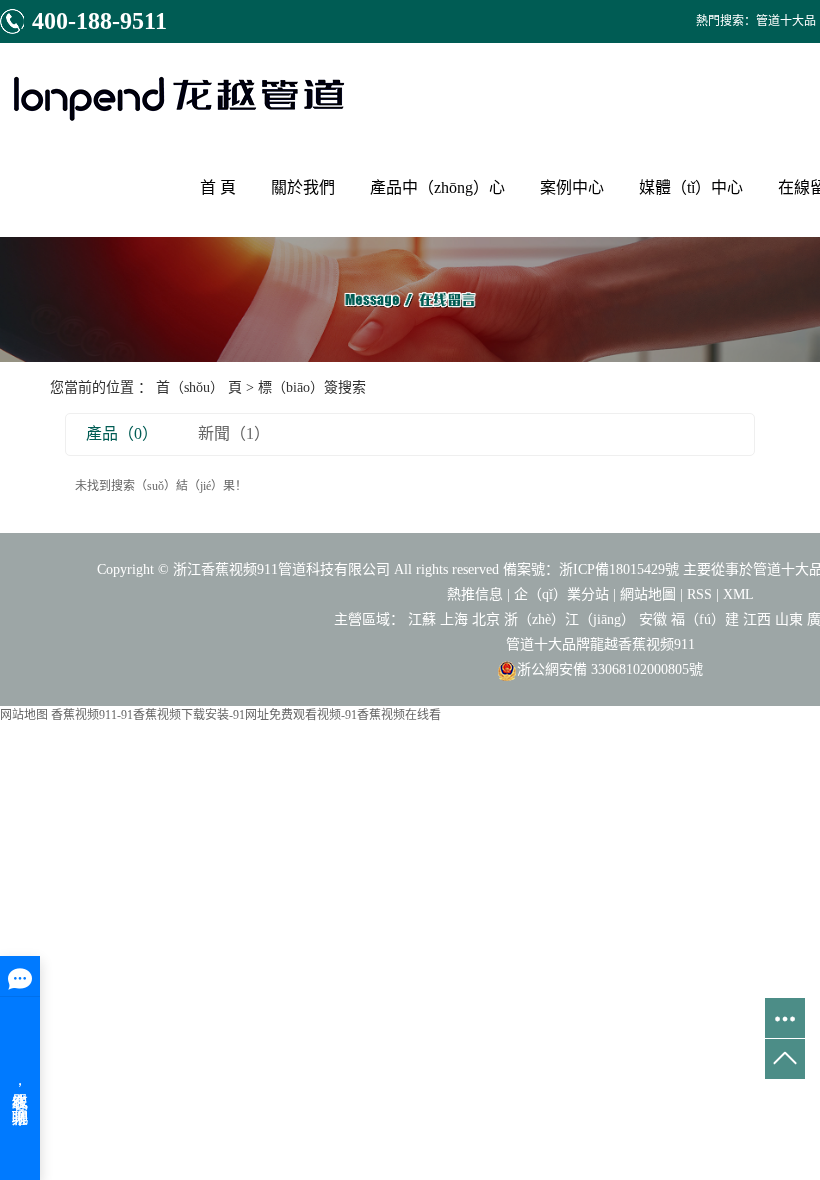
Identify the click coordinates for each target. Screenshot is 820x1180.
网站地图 (24, 715)
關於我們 (303, 187)
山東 (789, 619)
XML (738, 594)
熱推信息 (475, 594)
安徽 (653, 619)
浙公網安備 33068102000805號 (610, 669)
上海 (454, 619)
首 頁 (218, 187)
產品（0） (122, 433)
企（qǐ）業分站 (561, 594)
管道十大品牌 (548, 644)
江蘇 (422, 619)
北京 (486, 619)
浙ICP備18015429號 (619, 569)
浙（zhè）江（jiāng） (569, 619)
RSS (699, 594)
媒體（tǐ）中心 (691, 187)
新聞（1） (234, 433)
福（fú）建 (705, 619)
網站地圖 (648, 594)
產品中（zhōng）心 (437, 187)
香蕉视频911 (656, 644)
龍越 (604, 644)
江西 (757, 619)
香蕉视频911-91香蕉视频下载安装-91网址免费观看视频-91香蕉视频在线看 (246, 715)
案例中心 (572, 187)
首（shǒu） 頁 (199, 387)
